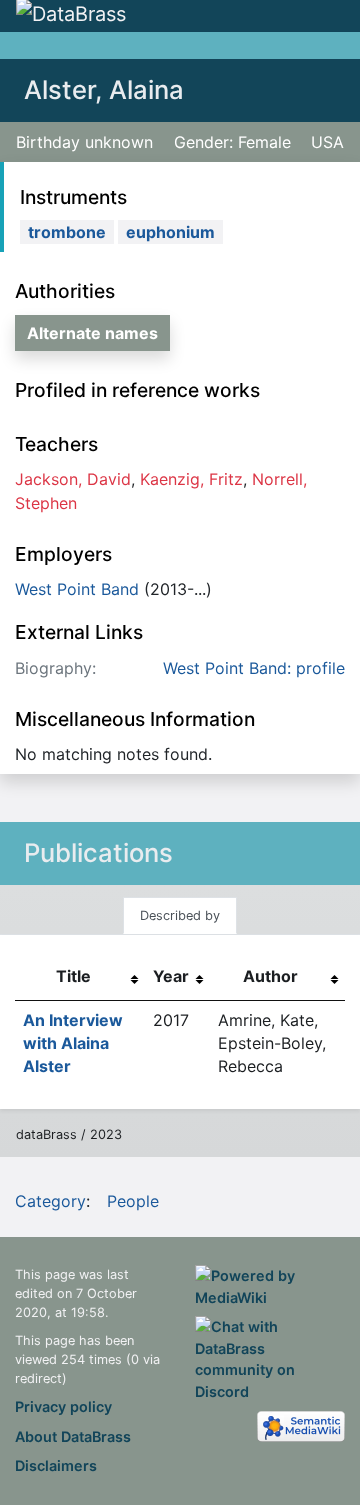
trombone (67, 232)
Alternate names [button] (92, 333)
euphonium (170, 232)
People (133, 1201)
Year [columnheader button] (171, 976)
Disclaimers (56, 1465)
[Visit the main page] (71, 15)
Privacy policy (63, 1406)
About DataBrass (73, 1436)
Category (50, 1201)
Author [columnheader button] (270, 976)
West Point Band (77, 589)
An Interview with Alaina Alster (73, 1043)
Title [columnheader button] (73, 976)
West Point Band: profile (254, 668)
